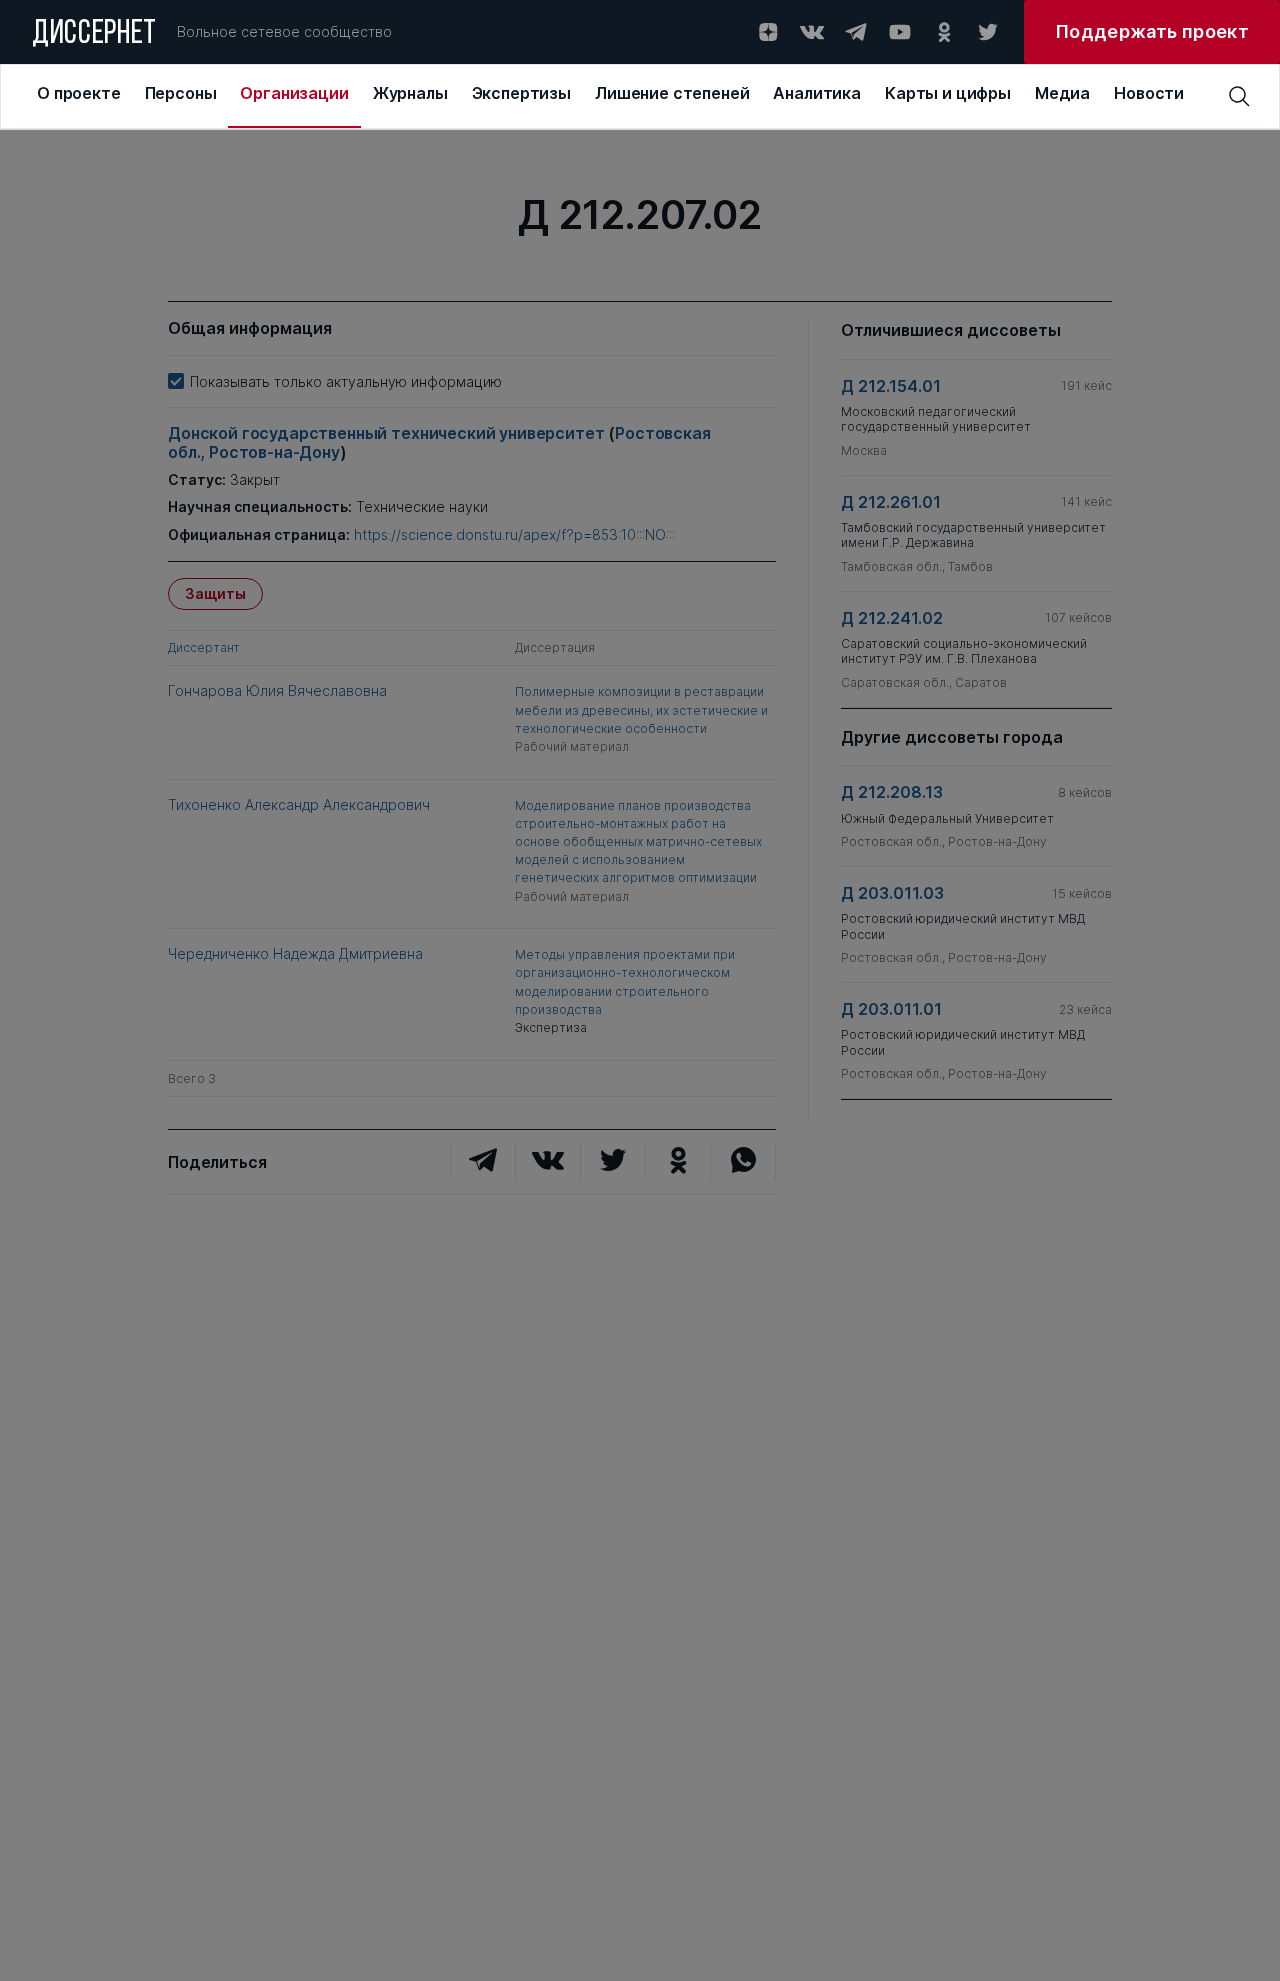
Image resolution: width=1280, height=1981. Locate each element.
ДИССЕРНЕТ (94, 35)
